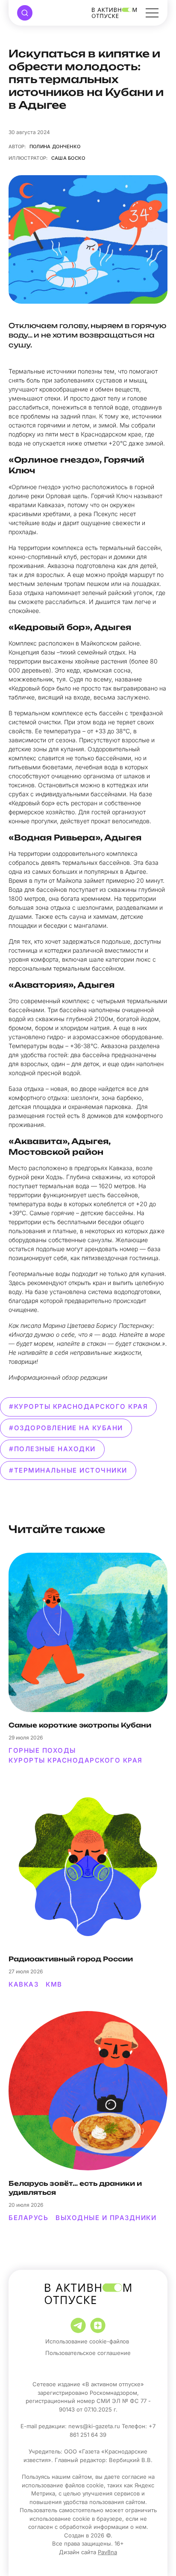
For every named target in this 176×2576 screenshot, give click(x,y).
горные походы (42, 1750)
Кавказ (23, 1984)
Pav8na (107, 2552)
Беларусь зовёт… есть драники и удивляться (75, 2188)
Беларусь (28, 2218)
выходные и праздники (106, 2218)
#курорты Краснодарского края (78, 1406)
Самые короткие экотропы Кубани (80, 1725)
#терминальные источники (68, 1470)
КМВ (54, 1984)
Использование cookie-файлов (87, 2341)
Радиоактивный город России (71, 1959)
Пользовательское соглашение (88, 2353)
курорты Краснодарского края (76, 1760)
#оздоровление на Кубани (66, 1428)
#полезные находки (52, 1449)
